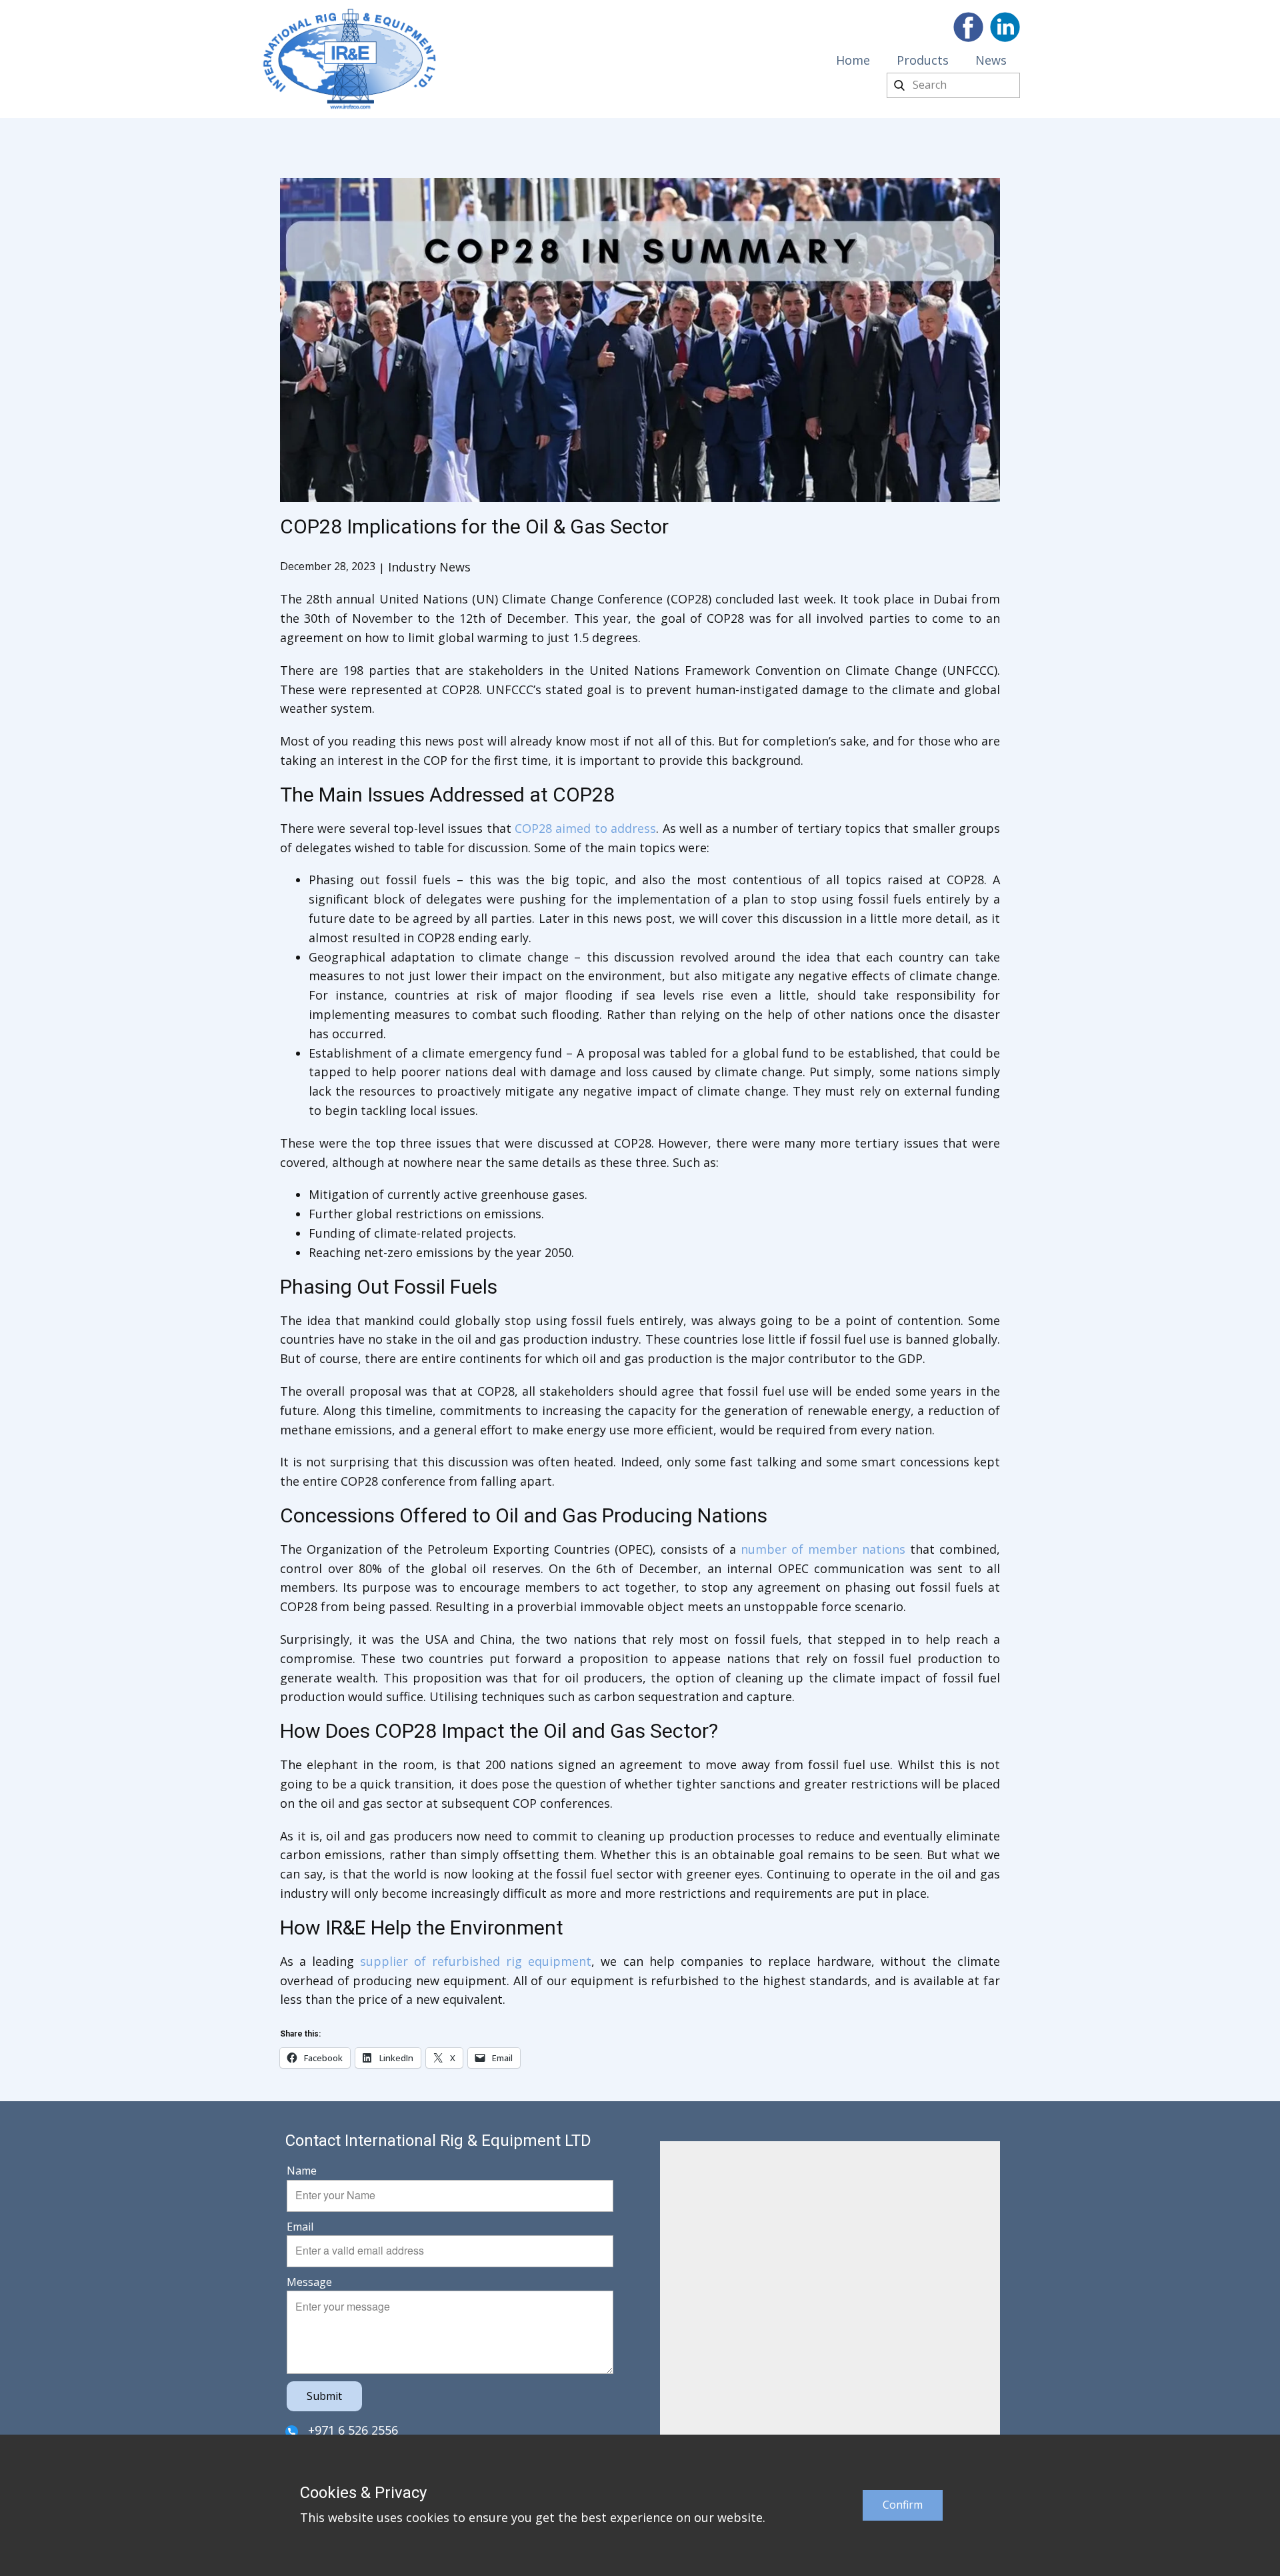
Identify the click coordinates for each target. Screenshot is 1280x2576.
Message (309, 2282)
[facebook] (968, 27)
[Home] (350, 59)
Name (302, 2171)
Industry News (429, 567)
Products (923, 60)
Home (853, 60)
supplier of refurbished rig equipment (476, 1961)
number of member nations (823, 1549)
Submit (324, 2396)
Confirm (903, 2505)
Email (300, 2227)
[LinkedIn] (1005, 27)
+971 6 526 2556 (351, 2430)
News (991, 60)
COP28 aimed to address (585, 828)
